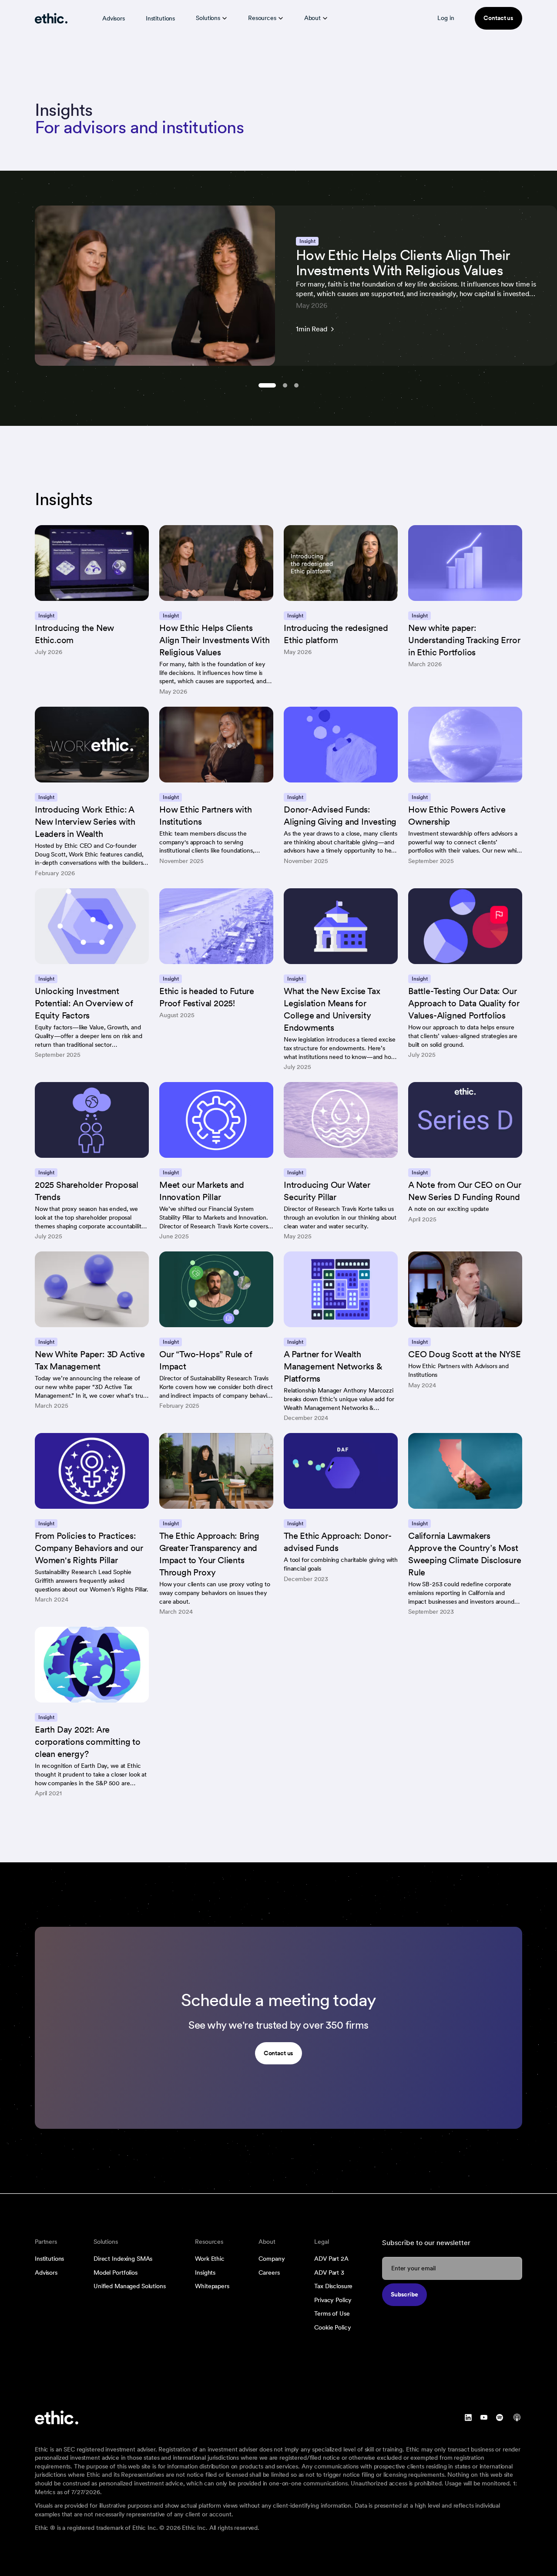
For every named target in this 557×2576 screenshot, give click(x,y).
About (312, 18)
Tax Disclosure (333, 2286)
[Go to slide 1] (267, 385)
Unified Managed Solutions (130, 2286)
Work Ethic (210, 2259)
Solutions (208, 18)
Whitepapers (212, 2286)
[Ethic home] (51, 18)
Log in (446, 18)
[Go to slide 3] (296, 385)
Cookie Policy (332, 2327)
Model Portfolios (116, 2273)
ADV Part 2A (331, 2259)
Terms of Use (332, 2313)
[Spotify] (500, 2418)
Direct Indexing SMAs (123, 2259)
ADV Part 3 (329, 2273)
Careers (269, 2273)
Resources (262, 18)
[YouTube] (484, 2418)
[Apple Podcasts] (517, 2418)
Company (272, 2259)
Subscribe (404, 2294)
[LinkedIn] (468, 2418)
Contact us (498, 18)
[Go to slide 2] (285, 385)
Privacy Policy (333, 2300)
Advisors (114, 18)
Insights (205, 2273)
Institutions (160, 18)
